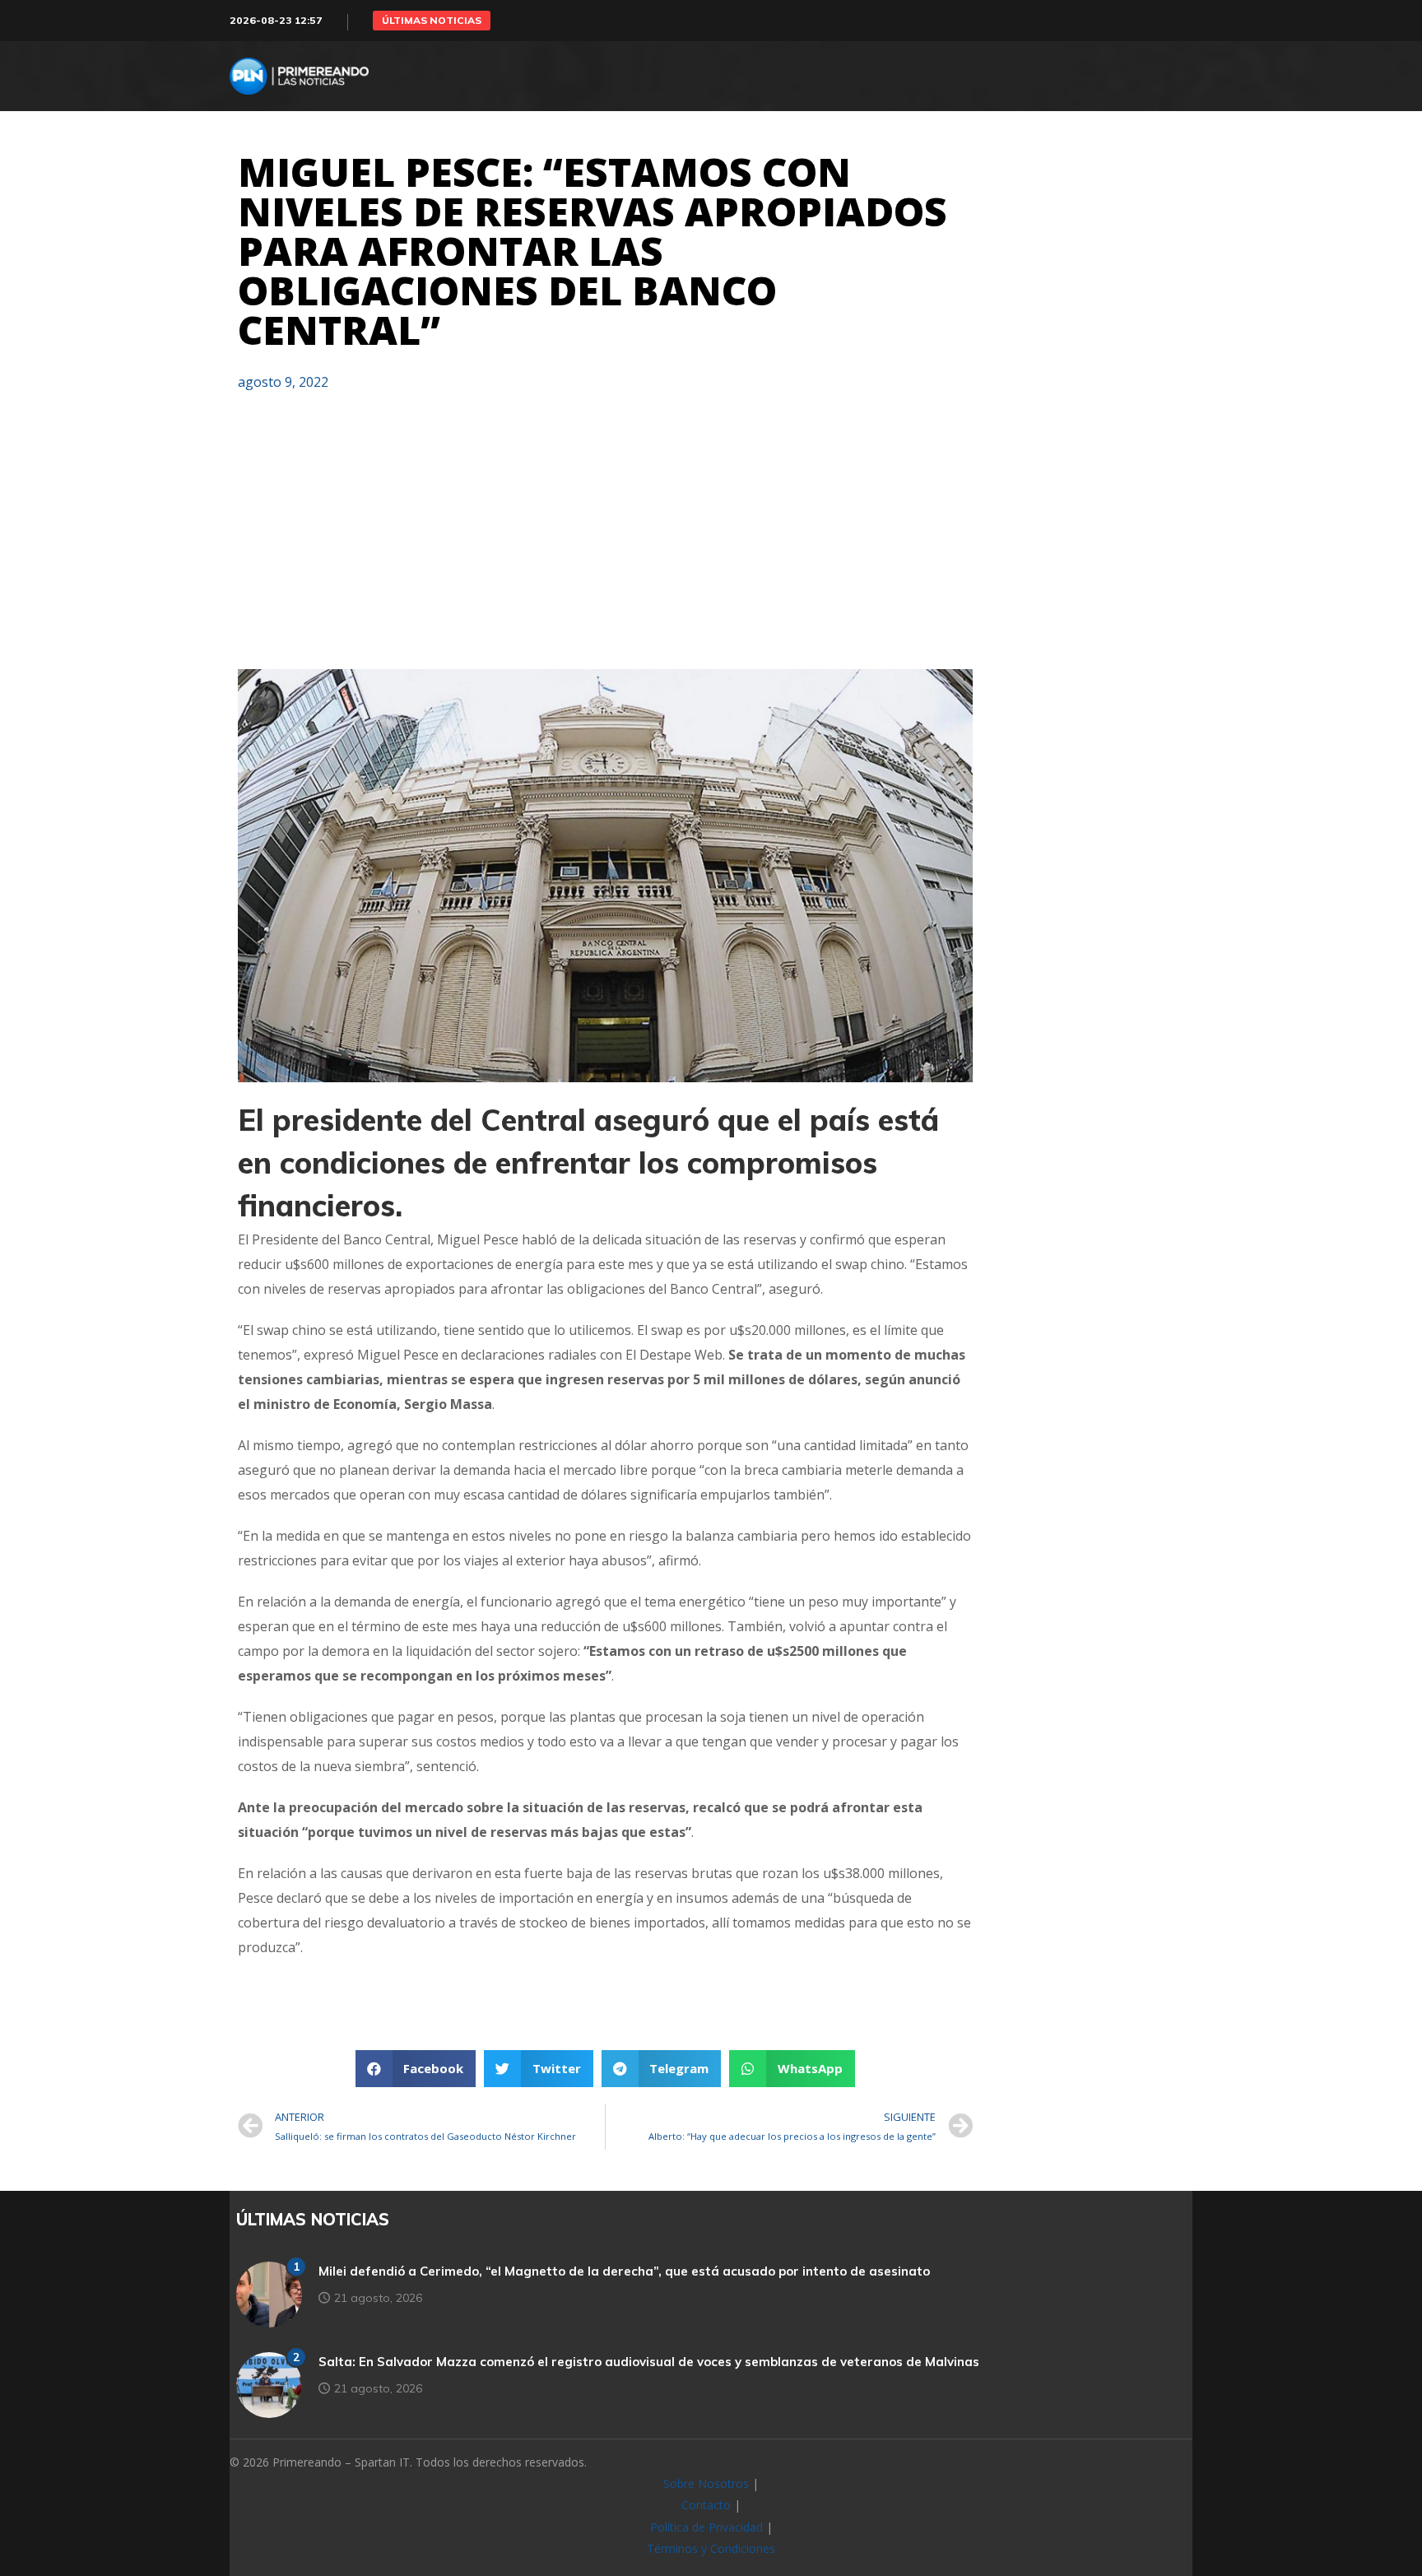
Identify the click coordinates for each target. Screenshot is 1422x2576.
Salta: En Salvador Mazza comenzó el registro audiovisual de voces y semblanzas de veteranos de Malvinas (649, 2362)
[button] (432, 21)
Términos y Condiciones (711, 2548)
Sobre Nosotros (706, 2483)
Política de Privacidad (706, 2527)
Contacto (706, 2505)
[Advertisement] (605, 537)
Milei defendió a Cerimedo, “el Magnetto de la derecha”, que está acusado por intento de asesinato (624, 2271)
